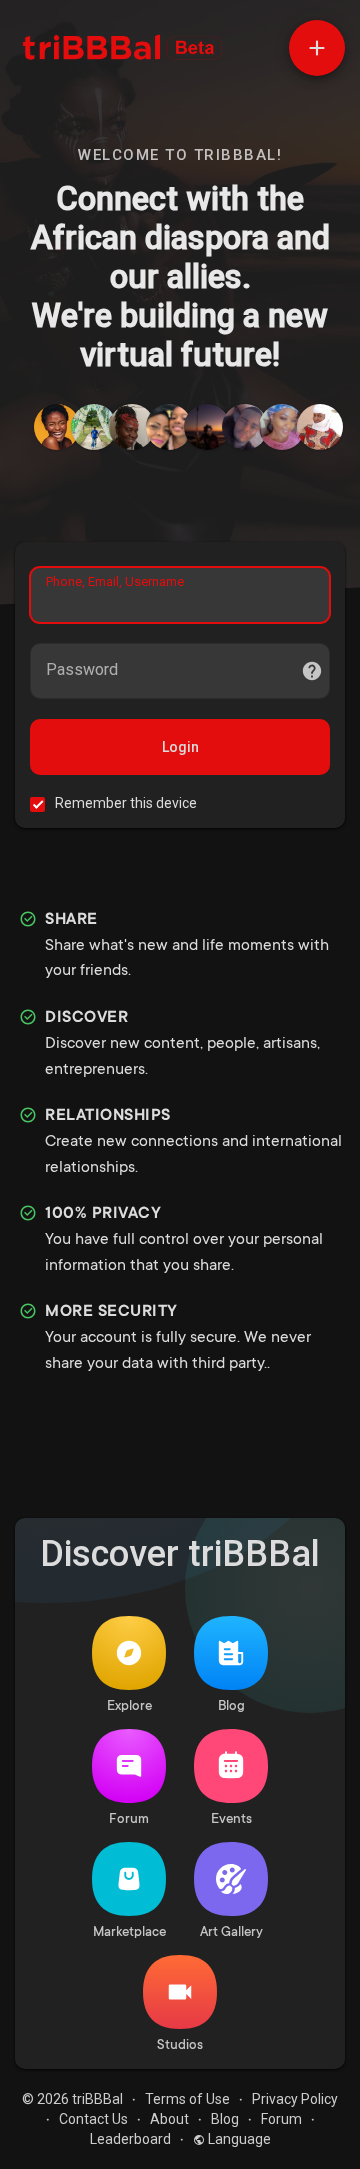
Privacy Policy (295, 2099)
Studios (180, 2045)
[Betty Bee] (57, 427)
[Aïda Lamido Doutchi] (320, 427)
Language (238, 2139)
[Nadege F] (169, 427)
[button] (317, 48)
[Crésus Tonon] (245, 427)
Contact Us (93, 2119)
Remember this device (126, 803)
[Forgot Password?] (312, 671)
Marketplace (129, 1932)
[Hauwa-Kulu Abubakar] (282, 427)
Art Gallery (231, 1932)
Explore (129, 1706)
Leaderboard (130, 2139)
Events (231, 1819)
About (169, 2119)
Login (180, 747)
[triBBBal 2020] (207, 427)
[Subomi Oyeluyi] (94, 427)
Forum (129, 1819)
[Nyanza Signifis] (132, 427)
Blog (231, 1706)
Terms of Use (187, 2099)
